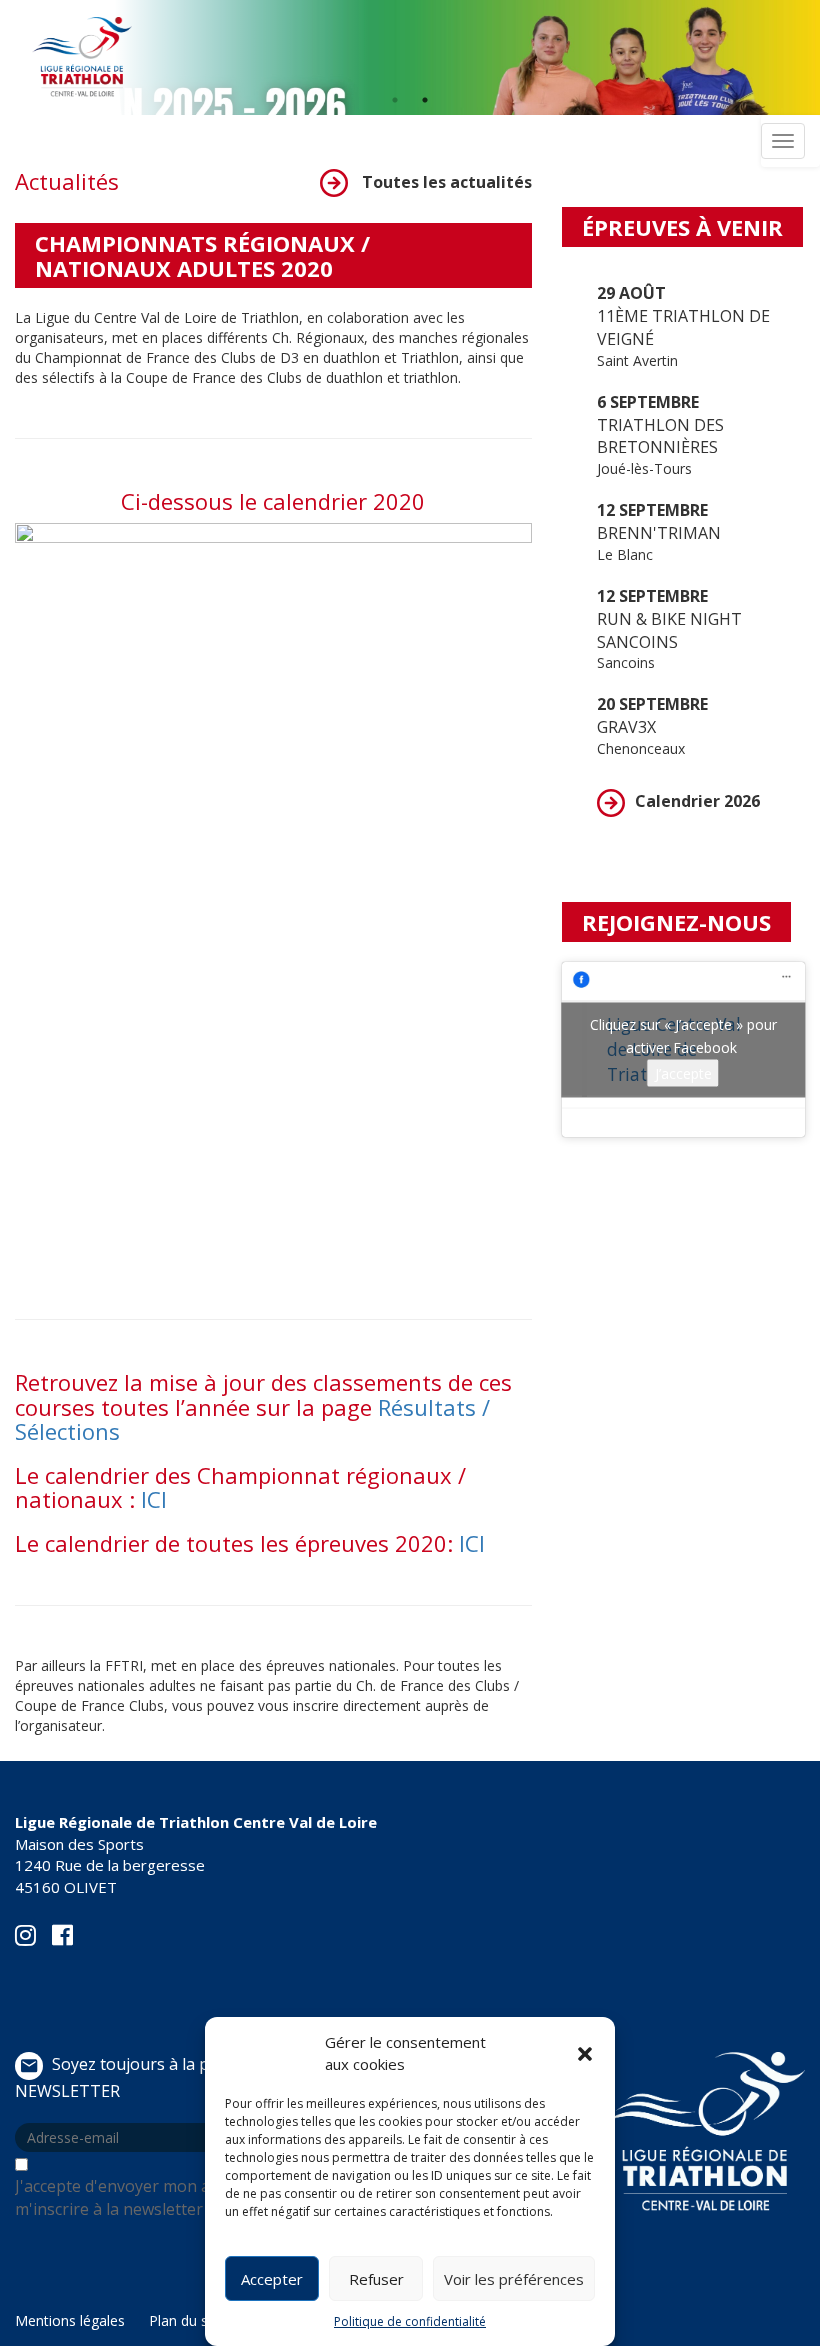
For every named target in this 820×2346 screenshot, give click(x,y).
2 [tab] (425, 100)
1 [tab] (395, 100)
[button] (585, 2054)
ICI (154, 1499)
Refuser (376, 2279)
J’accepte (683, 1072)
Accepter (272, 2279)
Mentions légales (70, 2320)
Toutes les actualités (445, 182)
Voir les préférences (514, 2279)
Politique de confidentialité (410, 2321)
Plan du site (186, 2320)
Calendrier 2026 (697, 801)
